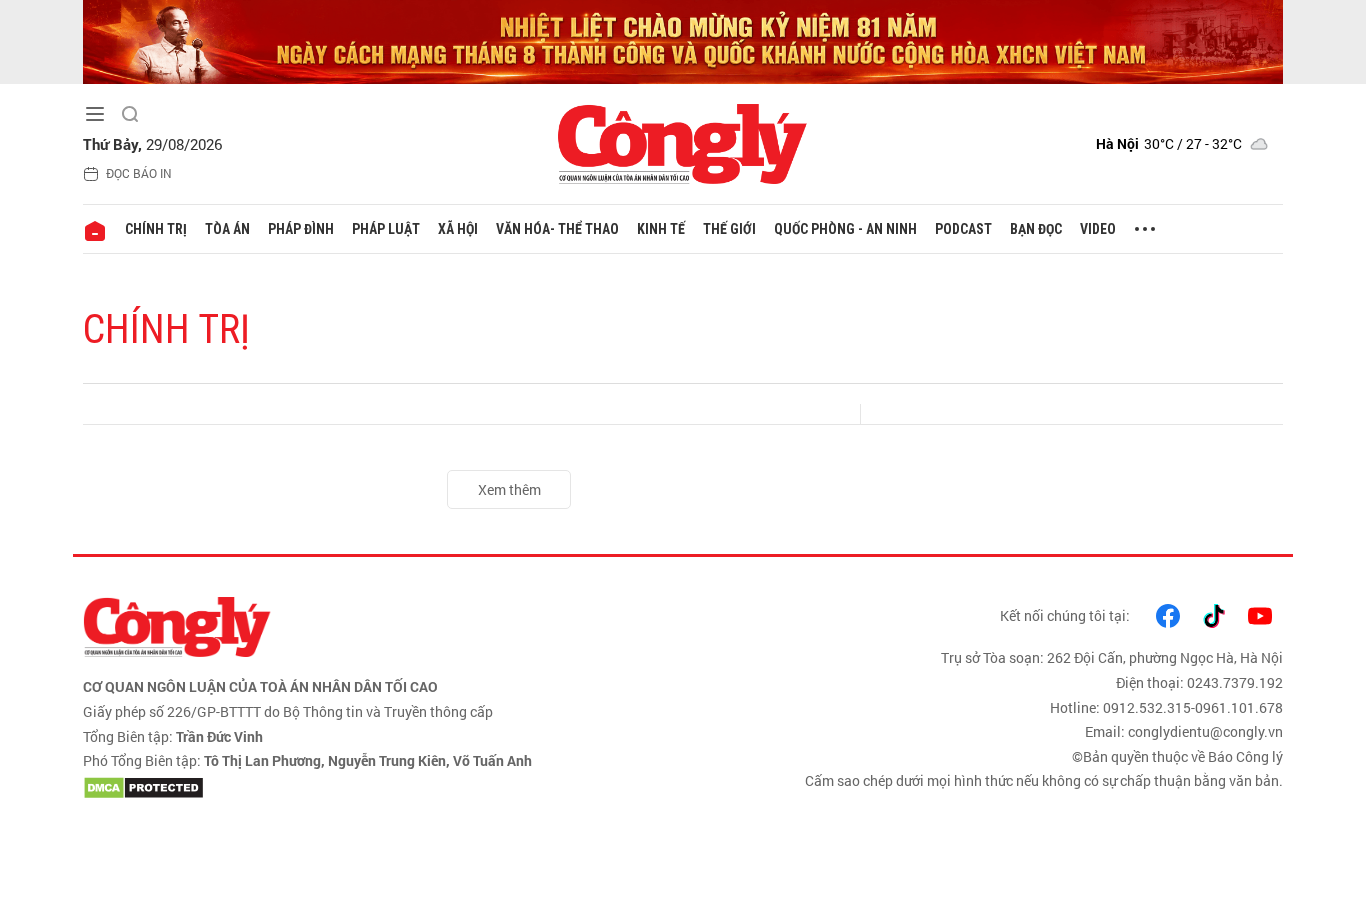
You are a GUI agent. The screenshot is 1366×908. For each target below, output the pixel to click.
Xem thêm (509, 489)
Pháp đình (301, 229)
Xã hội (458, 229)
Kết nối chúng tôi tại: (1065, 615)
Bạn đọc (1036, 229)
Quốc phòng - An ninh (845, 229)
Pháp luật (386, 229)
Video (1098, 229)
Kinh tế (661, 229)
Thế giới (729, 229)
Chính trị (156, 229)
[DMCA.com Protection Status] (378, 788)
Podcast (963, 229)
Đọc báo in (139, 173)
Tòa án (227, 229)
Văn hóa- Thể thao (557, 229)
